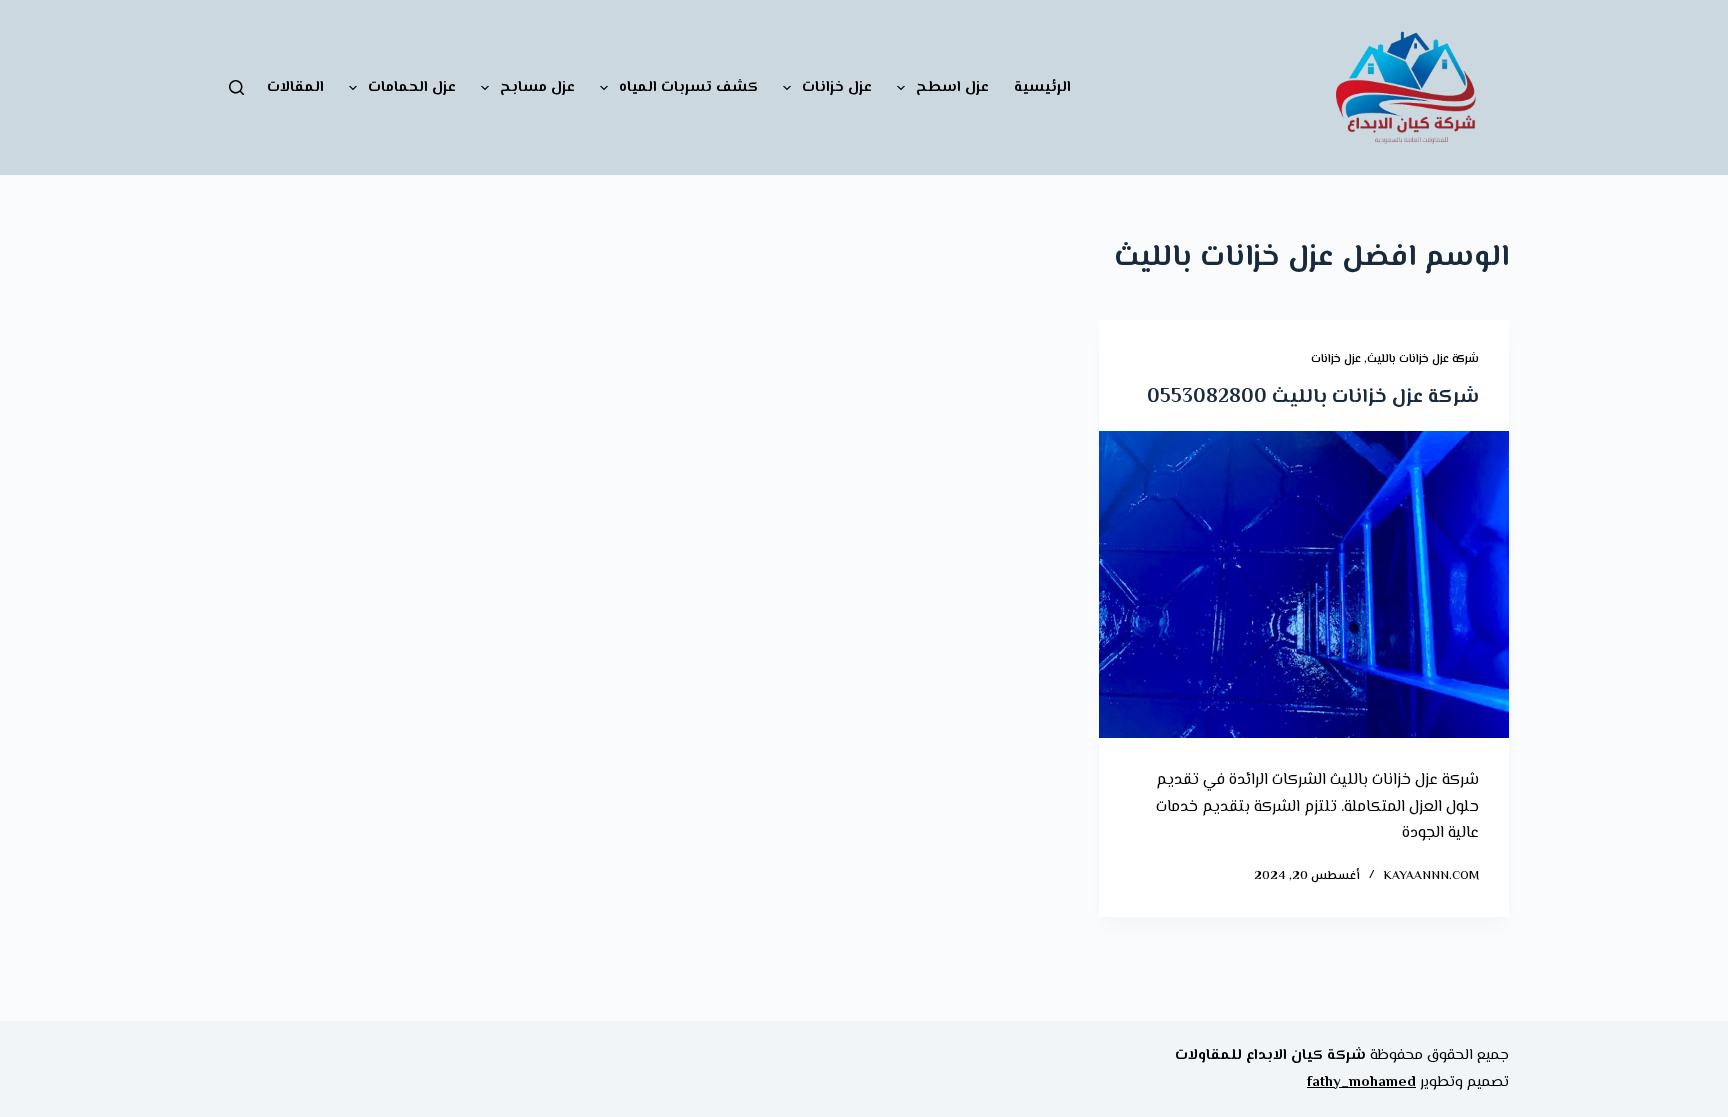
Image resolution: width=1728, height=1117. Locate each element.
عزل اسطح (952, 87)
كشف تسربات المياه (688, 87)
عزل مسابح (537, 87)
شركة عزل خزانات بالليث (1423, 359)
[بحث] (236, 87)
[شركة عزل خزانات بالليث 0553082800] (1304, 585)
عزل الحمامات (412, 87)
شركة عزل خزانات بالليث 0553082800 (1313, 397)
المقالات (295, 87)
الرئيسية (1042, 87)
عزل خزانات (837, 87)
